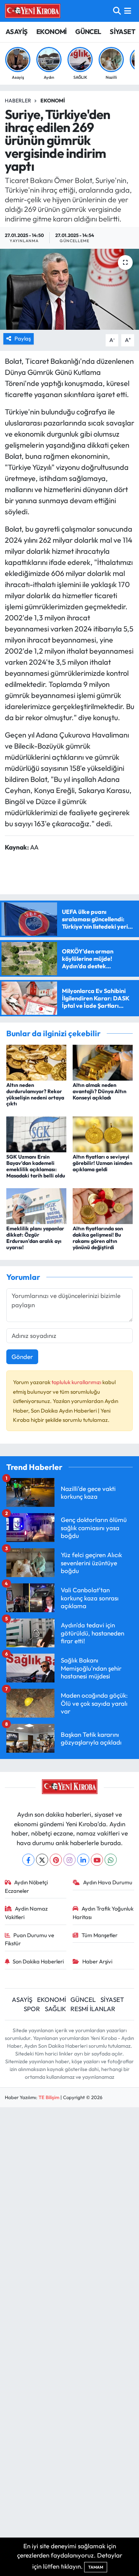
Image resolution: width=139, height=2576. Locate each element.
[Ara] (117, 11)
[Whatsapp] (111, 1860)
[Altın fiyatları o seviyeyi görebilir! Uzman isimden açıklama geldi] (103, 1133)
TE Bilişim (49, 2097)
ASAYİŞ (16, 32)
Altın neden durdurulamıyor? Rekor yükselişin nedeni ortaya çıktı (35, 1094)
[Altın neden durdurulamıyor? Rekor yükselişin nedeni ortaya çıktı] (36, 1062)
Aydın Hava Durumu (108, 1882)
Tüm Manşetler (100, 1935)
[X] (42, 1860)
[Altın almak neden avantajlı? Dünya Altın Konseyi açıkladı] (103, 1062)
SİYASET (123, 32)
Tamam (96, 2567)
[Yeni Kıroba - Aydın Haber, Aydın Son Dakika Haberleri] (33, 11)
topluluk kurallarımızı (77, 1382)
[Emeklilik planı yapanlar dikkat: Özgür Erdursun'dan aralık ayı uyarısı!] (36, 1205)
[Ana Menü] (128, 11)
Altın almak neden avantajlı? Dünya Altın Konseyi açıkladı (100, 1091)
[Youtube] (97, 1860)
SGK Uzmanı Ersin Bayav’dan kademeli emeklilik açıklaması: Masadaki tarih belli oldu (36, 1166)
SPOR (32, 2009)
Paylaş (23, 338)
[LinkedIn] (83, 1860)
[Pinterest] (56, 1860)
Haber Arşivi (97, 1961)
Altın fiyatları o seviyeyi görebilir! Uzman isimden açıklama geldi (102, 1163)
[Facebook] (28, 1860)
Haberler (18, 101)
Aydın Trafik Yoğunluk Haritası (103, 1913)
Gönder (22, 1357)
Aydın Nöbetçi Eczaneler (27, 1886)
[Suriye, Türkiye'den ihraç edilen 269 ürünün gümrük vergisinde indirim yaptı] (69, 289)
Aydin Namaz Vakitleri (27, 1913)
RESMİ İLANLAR (93, 2009)
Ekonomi (53, 101)
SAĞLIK (55, 2009)
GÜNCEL (88, 32)
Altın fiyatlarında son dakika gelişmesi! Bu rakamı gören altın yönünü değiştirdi (98, 1238)
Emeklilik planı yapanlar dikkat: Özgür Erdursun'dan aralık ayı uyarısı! (35, 1238)
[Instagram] (69, 1860)
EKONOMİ (52, 32)
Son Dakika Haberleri (38, 1961)
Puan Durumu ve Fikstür (30, 1939)
